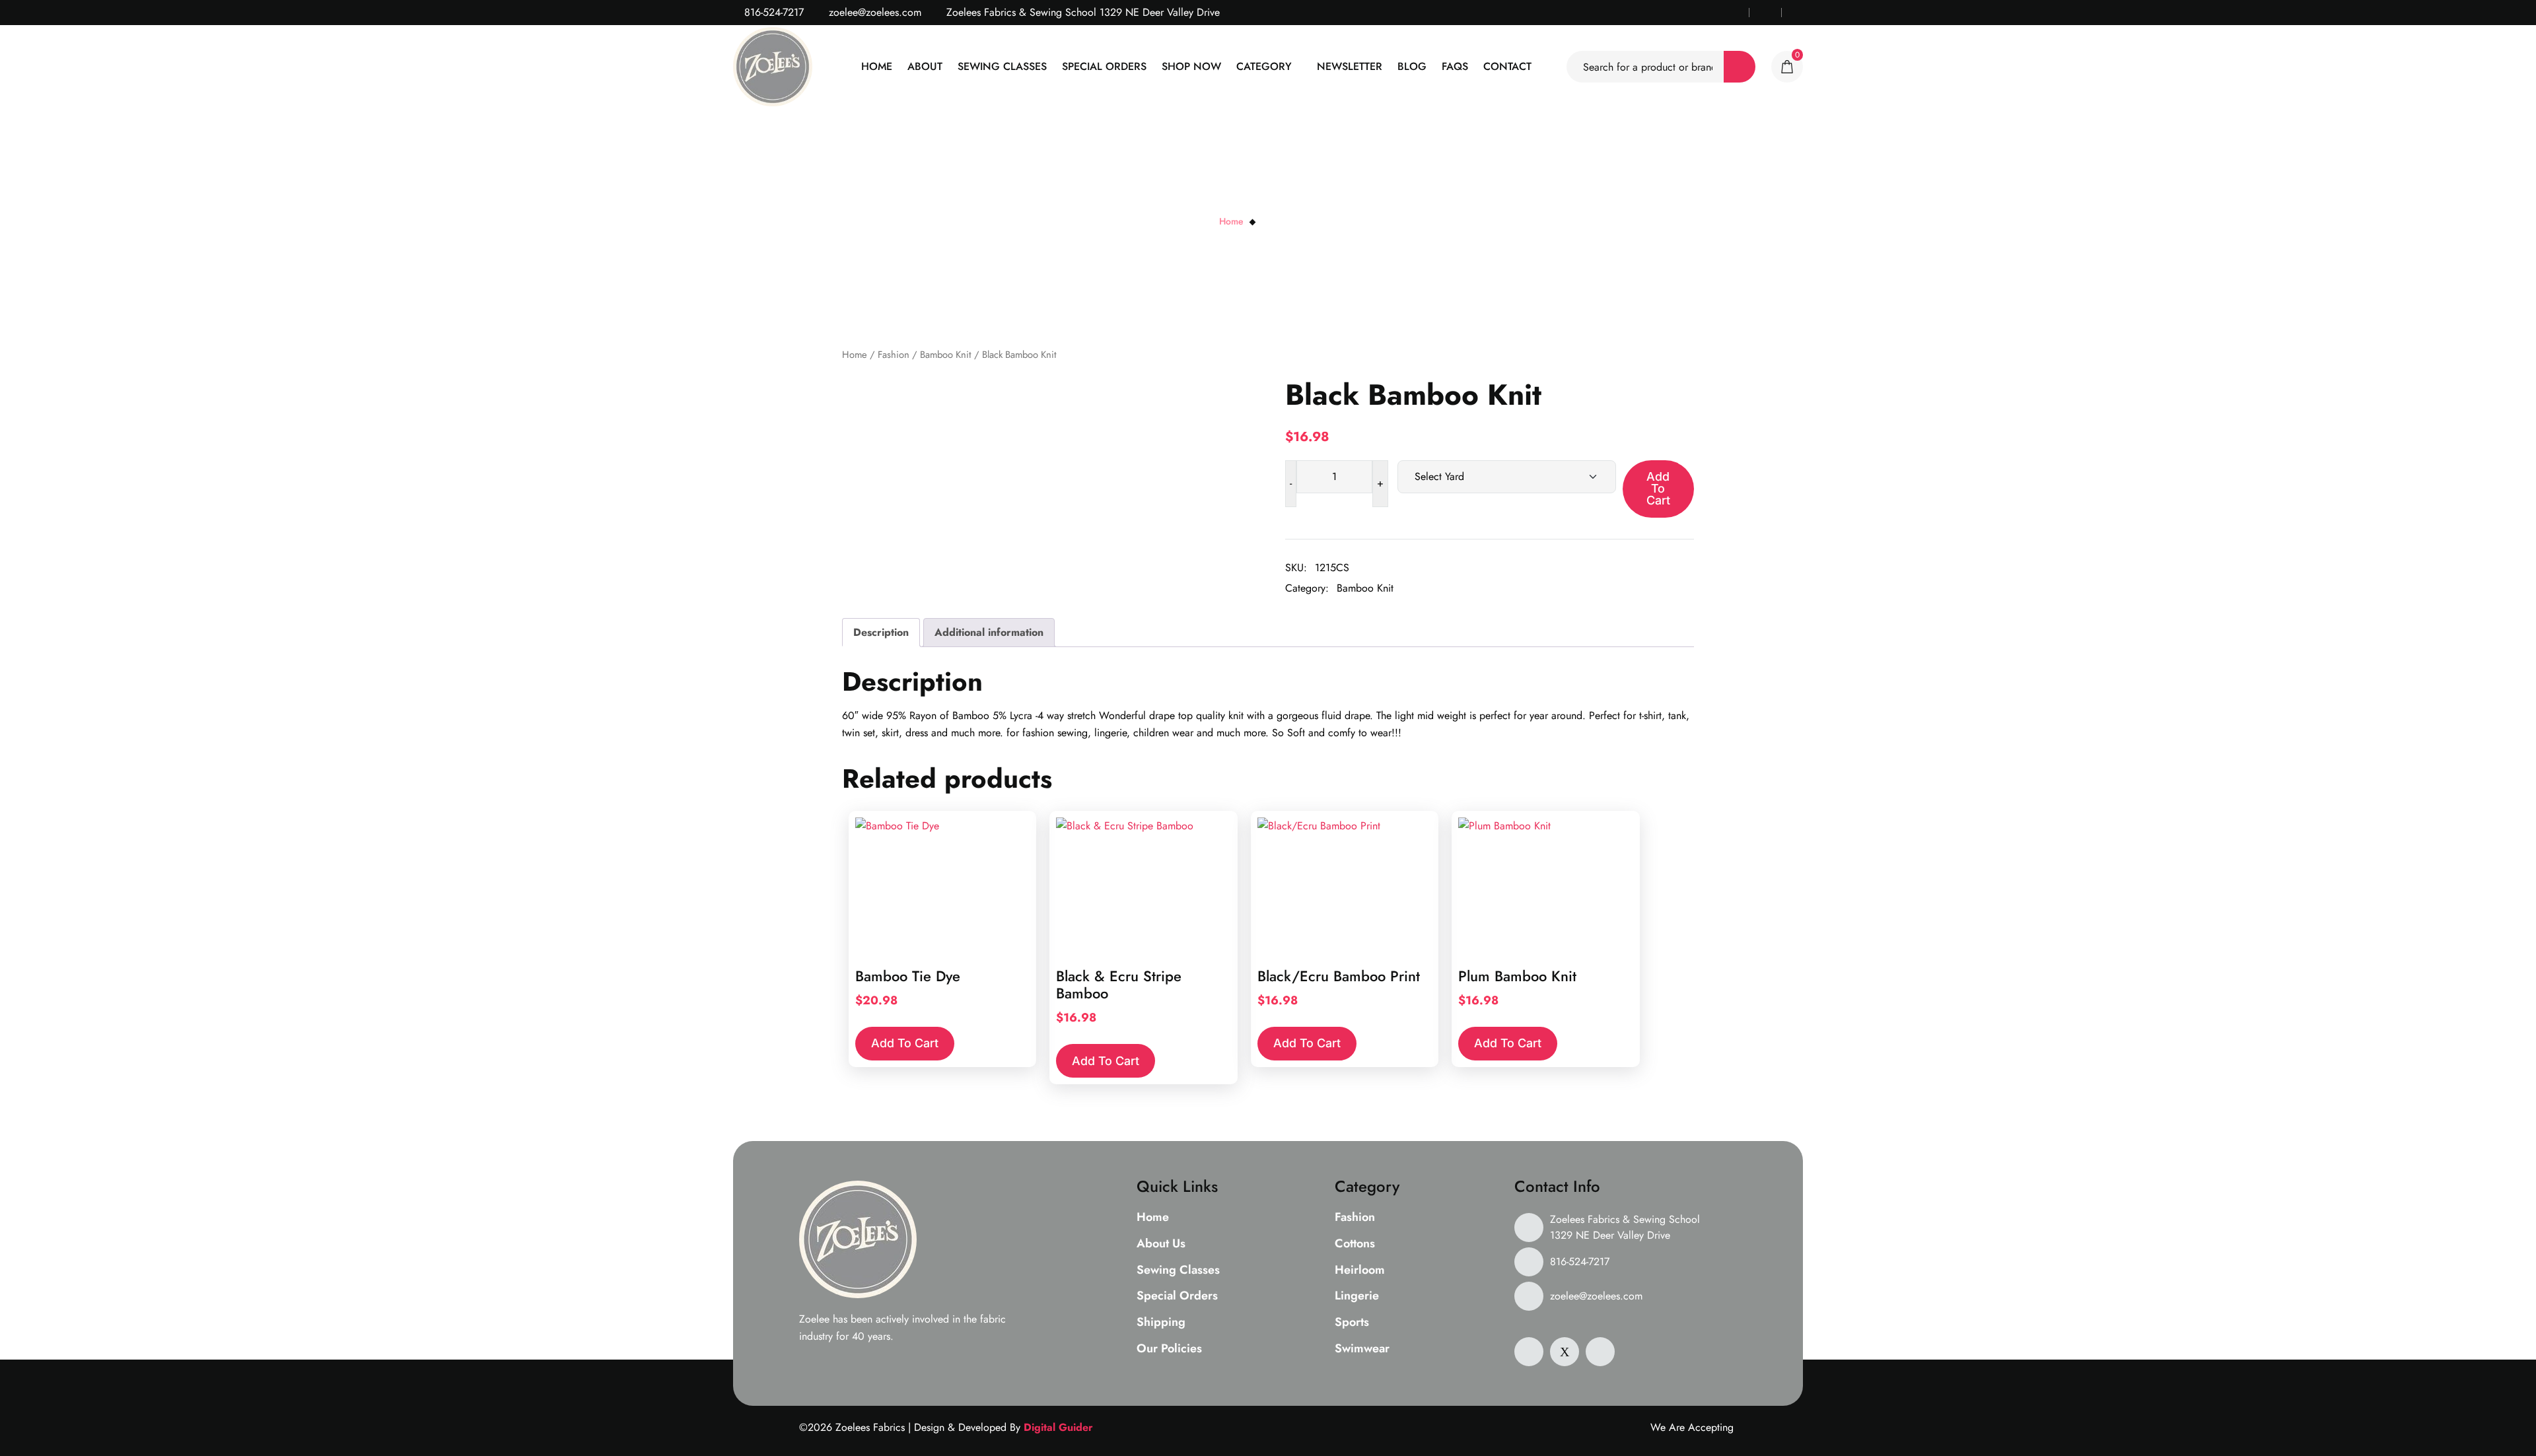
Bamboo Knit (946, 355)
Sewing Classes (1002, 66)
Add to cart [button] (905, 1043)
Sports (1352, 1323)
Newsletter (1350, 66)
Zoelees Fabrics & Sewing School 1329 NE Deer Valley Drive (1625, 1227)
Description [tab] (881, 632)
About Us (1161, 1244)
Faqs (1455, 66)
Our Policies (1169, 1349)
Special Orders (1104, 66)
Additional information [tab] (989, 632)
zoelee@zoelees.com (873, 12)
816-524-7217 (772, 12)
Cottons (1355, 1244)
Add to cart (1658, 488)
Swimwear (1362, 1349)
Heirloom (1360, 1270)
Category (1264, 66)
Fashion (894, 355)
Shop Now (1191, 66)
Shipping (1161, 1323)
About (925, 66)
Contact (1507, 66)
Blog (1412, 66)
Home (877, 66)
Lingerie (1357, 1296)
